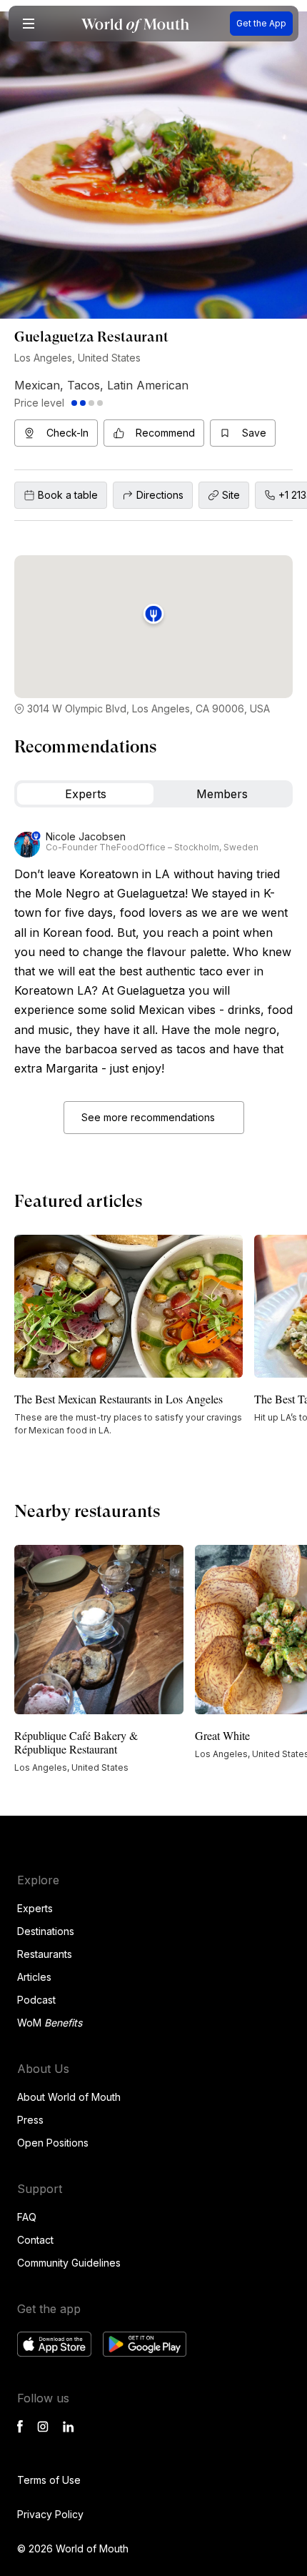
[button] (29, 24)
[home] (135, 24)
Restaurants (45, 1954)
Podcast (36, 2000)
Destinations (46, 1931)
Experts (35, 1908)
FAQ (27, 2217)
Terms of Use (49, 2480)
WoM (50, 2023)
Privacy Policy (50, 2514)
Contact (35, 2240)
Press (30, 2120)
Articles (34, 1977)
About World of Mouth (69, 2097)
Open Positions (53, 2143)
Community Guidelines (69, 2263)
